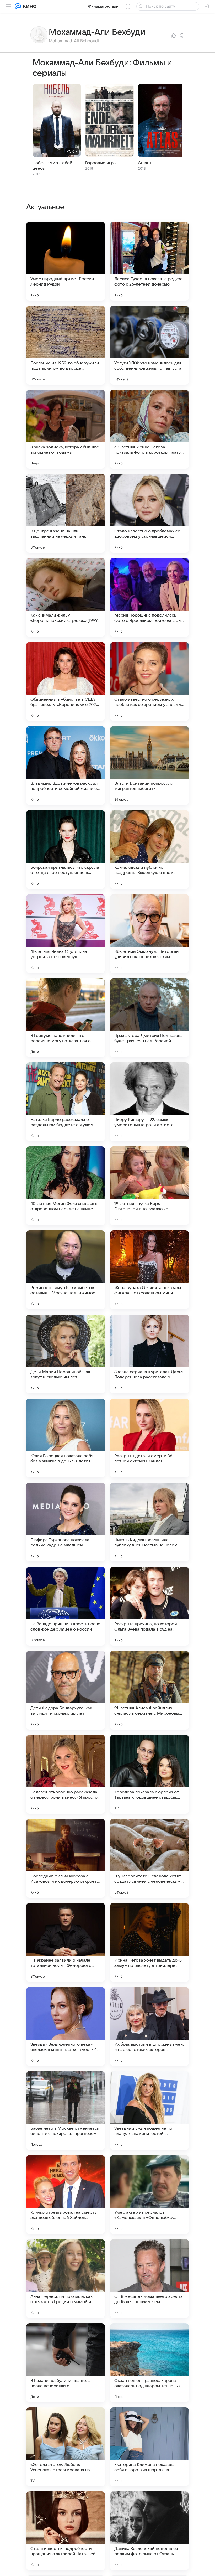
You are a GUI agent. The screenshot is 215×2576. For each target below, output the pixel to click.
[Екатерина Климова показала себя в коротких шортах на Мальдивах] (149, 2447)
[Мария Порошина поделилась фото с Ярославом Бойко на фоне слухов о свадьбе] (149, 597)
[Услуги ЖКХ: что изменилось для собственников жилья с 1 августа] (149, 345)
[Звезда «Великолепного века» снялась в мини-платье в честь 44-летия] (66, 2026)
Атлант (145, 163)
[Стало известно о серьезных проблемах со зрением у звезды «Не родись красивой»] (149, 681)
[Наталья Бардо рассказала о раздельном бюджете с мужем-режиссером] (66, 1102)
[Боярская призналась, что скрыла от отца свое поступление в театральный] (66, 850)
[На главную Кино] (29, 6)
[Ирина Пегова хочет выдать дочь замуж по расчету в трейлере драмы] (149, 1942)
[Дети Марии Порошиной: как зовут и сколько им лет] (66, 1354)
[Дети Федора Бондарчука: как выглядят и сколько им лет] (66, 1690)
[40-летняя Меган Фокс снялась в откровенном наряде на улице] (66, 1186)
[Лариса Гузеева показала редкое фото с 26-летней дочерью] (149, 261)
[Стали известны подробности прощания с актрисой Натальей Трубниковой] (66, 2531)
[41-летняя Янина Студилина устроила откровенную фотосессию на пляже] (66, 934)
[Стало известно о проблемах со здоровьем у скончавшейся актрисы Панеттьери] (149, 513)
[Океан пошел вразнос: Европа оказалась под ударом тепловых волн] (149, 2363)
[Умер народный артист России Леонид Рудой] (66, 261)
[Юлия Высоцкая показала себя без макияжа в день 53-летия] (66, 1438)
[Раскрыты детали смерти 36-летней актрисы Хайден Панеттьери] (149, 1438)
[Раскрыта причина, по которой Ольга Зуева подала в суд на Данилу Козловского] (149, 1606)
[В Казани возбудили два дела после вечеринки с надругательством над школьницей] (66, 2363)
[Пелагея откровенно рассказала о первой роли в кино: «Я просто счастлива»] (66, 1774)
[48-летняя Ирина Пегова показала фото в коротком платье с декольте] (149, 429)
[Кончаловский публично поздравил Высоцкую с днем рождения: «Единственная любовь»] (149, 850)
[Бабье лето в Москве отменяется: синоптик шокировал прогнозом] (66, 2111)
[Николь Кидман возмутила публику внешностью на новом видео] (149, 1522)
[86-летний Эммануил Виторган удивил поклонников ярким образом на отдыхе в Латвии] (149, 934)
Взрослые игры (101, 163)
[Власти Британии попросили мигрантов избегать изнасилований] (149, 765)
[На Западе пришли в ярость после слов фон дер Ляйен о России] (66, 1606)
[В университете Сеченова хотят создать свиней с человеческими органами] (149, 1858)
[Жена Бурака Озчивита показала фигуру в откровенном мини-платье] (149, 1270)
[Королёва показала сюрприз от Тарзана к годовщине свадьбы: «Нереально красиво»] (149, 1774)
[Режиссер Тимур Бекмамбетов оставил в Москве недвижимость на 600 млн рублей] (66, 1270)
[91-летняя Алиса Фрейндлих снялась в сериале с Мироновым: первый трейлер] (149, 1690)
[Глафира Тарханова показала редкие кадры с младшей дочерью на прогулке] (66, 1522)
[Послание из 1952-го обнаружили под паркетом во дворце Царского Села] (66, 345)
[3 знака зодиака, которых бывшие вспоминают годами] (66, 429)
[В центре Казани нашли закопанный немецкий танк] (66, 513)
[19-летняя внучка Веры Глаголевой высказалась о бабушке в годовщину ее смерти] (149, 1186)
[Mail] (18, 6)
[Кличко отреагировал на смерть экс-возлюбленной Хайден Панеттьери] (66, 2195)
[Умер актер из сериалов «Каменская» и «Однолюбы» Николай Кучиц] (149, 2195)
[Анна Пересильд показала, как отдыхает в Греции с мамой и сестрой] (66, 2279)
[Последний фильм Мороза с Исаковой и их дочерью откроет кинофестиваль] (66, 1858)
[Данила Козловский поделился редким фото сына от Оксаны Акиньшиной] (149, 2531)
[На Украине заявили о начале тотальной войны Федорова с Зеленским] (66, 1942)
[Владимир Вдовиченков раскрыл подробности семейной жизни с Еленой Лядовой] (66, 765)
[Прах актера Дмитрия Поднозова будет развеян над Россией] (149, 1018)
